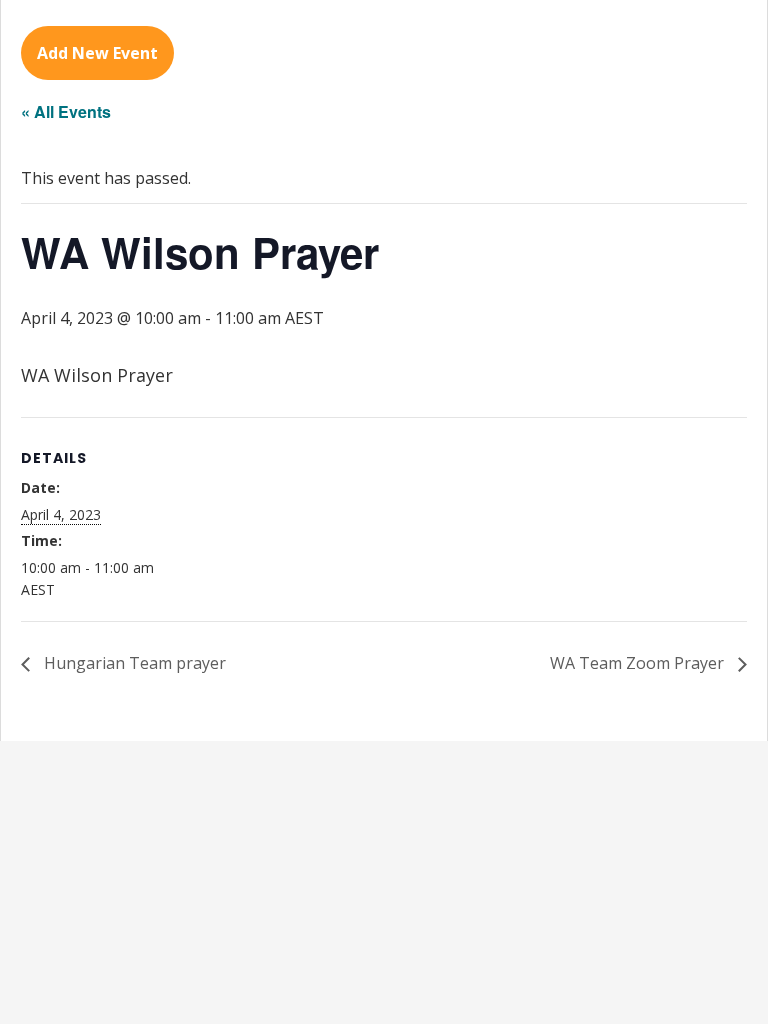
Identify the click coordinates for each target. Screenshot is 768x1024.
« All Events (66, 111)
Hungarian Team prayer (133, 663)
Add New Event (97, 53)
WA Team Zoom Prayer (639, 663)
